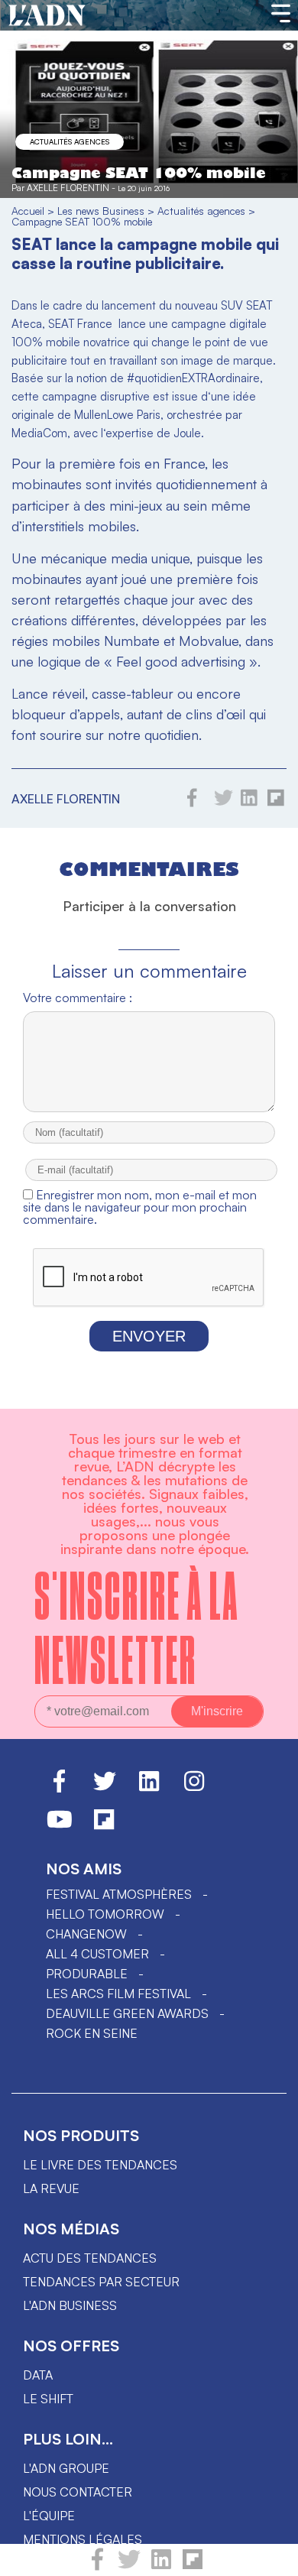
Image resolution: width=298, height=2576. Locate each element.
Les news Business (101, 211)
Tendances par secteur (101, 2282)
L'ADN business (70, 2305)
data (38, 2375)
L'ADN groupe (66, 2468)
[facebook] (97, 2566)
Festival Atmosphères (119, 1894)
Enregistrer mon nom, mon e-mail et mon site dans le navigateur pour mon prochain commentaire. (140, 1207)
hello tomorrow (105, 1914)
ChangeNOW (86, 1934)
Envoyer (149, 1336)
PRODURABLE (87, 1974)
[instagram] (194, 1788)
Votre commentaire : (78, 998)
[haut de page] (271, 2557)
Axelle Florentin (68, 188)
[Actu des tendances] (47, 16)
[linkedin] (161, 2566)
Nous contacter (78, 2492)
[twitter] (129, 2566)
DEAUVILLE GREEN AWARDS (127, 2013)
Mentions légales (83, 2539)
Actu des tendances (90, 2258)
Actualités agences (70, 141)
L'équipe (49, 2516)
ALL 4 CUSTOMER (97, 1954)
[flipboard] (193, 2566)
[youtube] (60, 1826)
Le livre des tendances (100, 2165)
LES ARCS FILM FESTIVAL (118, 1994)
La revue (51, 2188)
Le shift (48, 2399)
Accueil (28, 211)
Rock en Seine (92, 2033)
